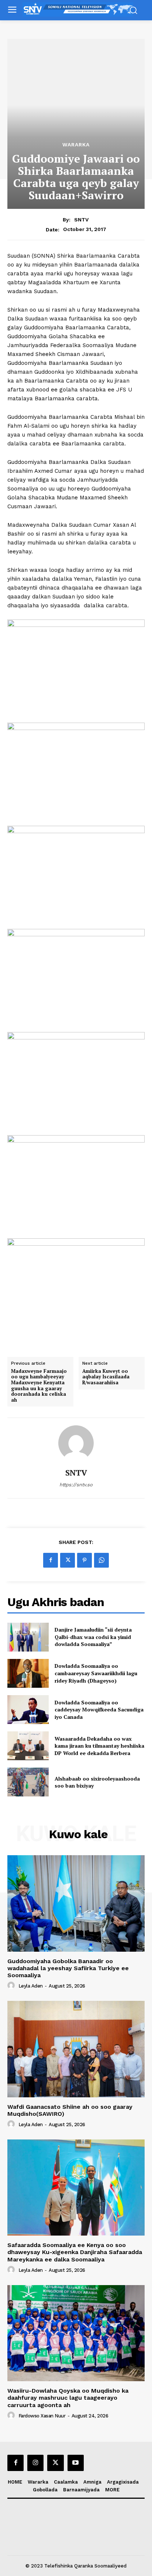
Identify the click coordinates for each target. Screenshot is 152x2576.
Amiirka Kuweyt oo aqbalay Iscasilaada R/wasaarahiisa (106, 1377)
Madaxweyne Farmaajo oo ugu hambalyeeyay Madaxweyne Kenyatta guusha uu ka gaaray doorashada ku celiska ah (39, 1386)
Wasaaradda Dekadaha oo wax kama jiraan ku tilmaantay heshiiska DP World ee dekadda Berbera (99, 1746)
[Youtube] (76, 2463)
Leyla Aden (31, 1986)
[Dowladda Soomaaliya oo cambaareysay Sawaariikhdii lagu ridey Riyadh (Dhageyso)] (28, 1673)
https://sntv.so (76, 1485)
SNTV (81, 220)
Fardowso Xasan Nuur (42, 2416)
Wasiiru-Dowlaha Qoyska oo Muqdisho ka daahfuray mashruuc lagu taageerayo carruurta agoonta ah (68, 2398)
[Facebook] (51, 1560)
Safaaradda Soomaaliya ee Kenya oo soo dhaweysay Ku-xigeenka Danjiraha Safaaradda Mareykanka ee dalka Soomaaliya (75, 2252)
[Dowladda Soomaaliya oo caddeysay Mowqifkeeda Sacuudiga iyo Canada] (28, 1710)
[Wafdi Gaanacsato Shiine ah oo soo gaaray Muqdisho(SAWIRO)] (76, 2049)
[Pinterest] (84, 1560)
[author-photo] (12, 1986)
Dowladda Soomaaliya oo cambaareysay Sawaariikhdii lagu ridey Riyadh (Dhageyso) (96, 1673)
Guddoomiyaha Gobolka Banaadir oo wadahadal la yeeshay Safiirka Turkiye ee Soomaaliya (68, 1968)
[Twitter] (68, 1560)
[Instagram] (35, 2463)
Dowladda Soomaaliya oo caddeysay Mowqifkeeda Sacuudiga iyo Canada (99, 1710)
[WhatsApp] (101, 1560)
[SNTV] (76, 1443)
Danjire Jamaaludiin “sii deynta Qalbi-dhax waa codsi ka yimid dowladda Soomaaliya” (93, 1637)
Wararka (76, 145)
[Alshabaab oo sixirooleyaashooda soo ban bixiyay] (28, 1782)
